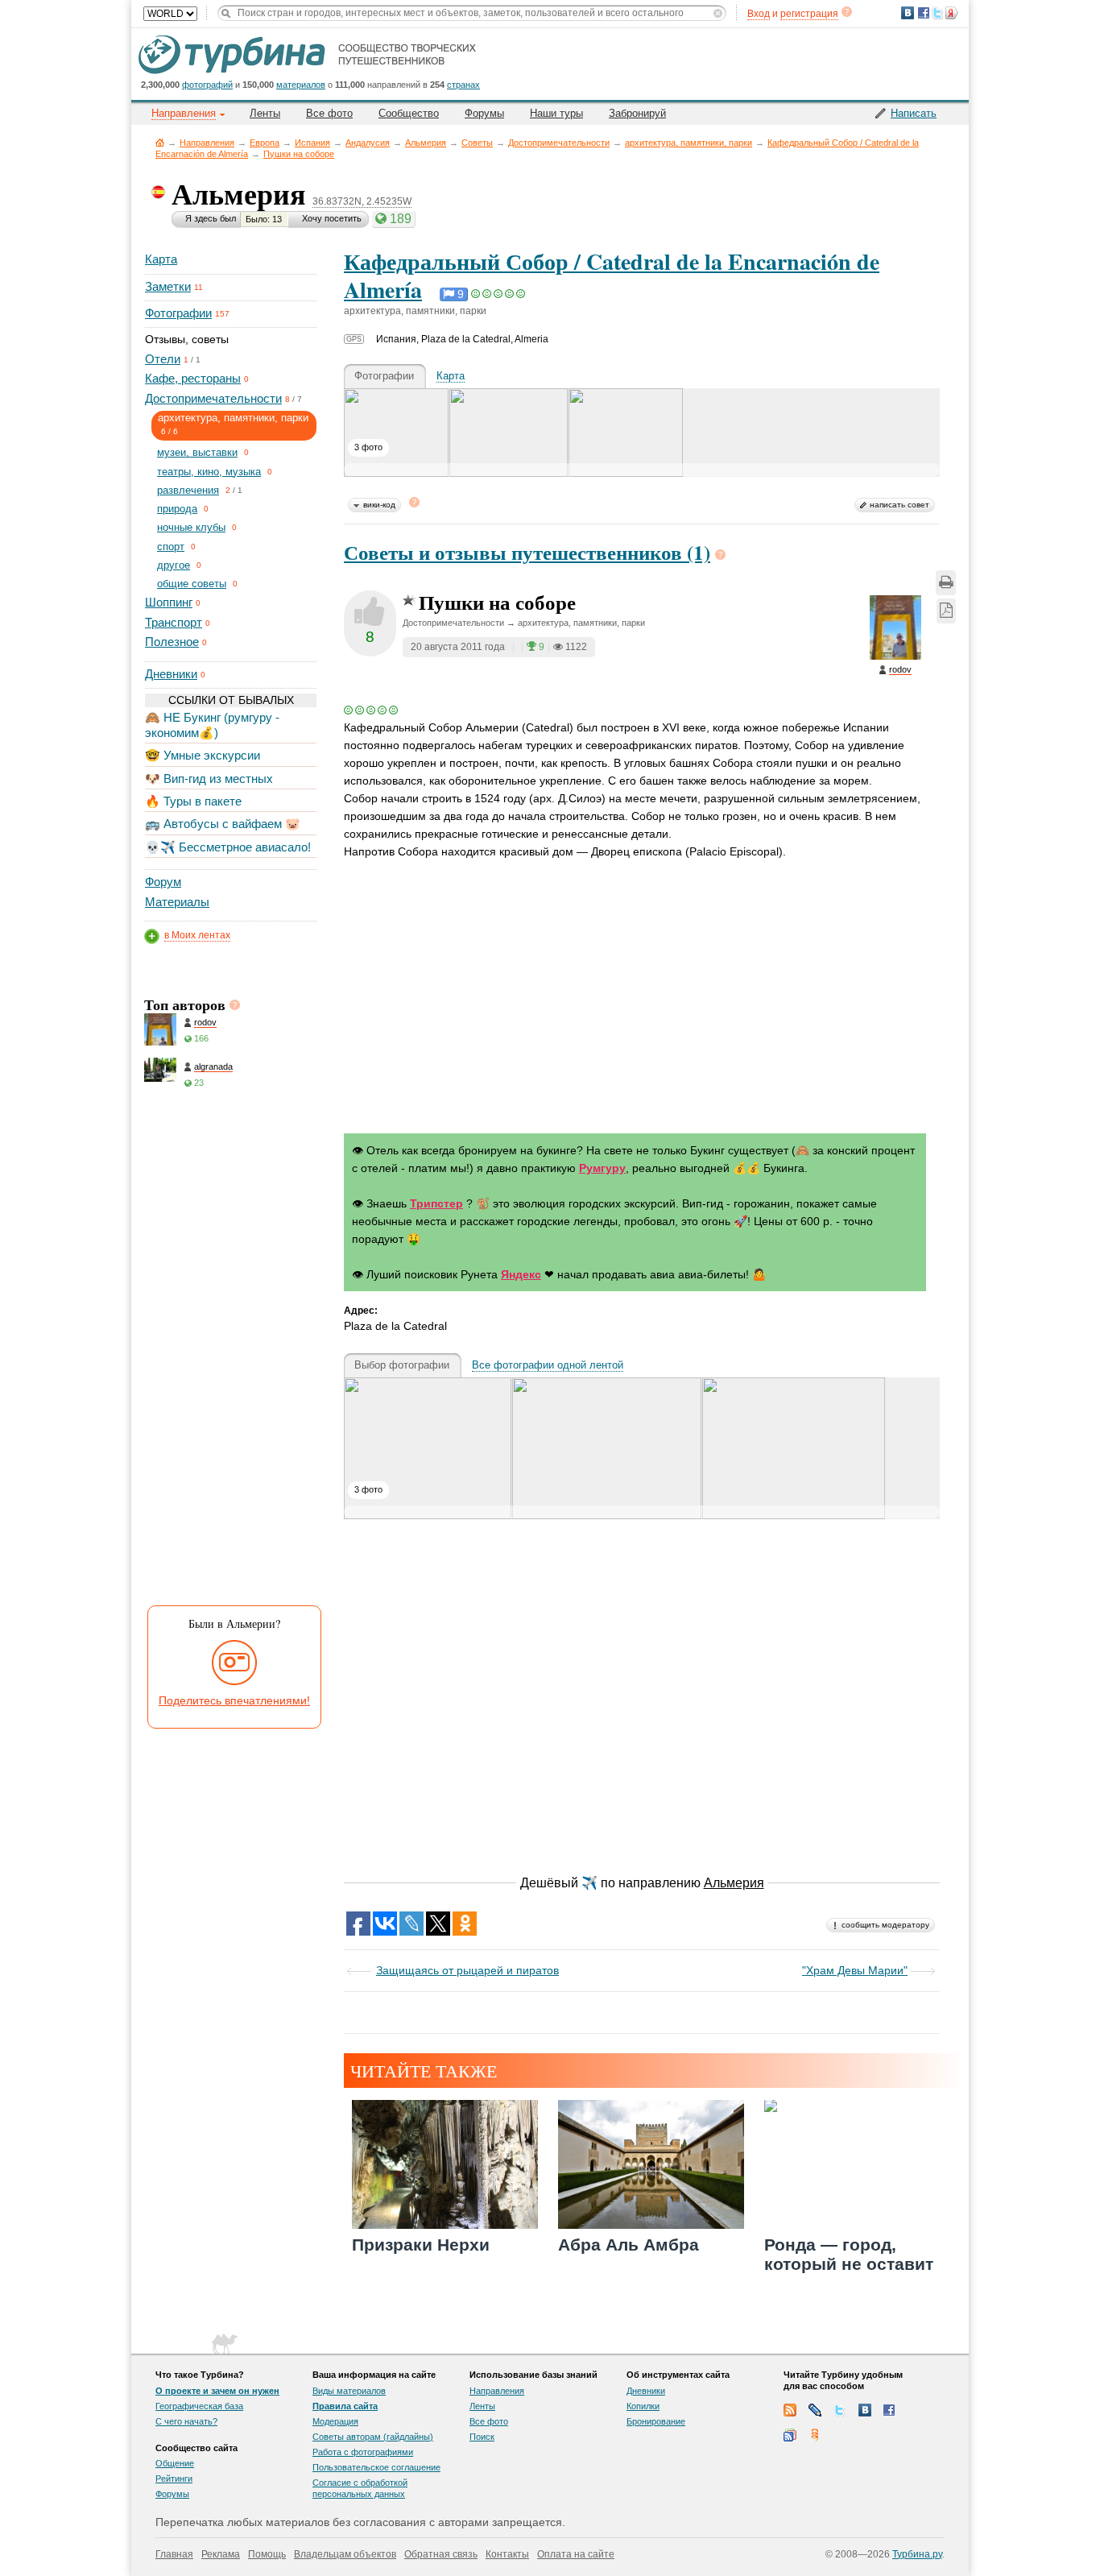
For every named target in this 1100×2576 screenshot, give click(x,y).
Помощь (267, 2554)
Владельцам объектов (345, 2554)
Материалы (177, 902)
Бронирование (656, 2421)
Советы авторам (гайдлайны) (373, 2437)
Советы (477, 143)
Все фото (329, 113)
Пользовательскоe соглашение (376, 2467)
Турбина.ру (917, 2554)
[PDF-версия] (946, 611)
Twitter (840, 2410)
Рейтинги (174, 2479)
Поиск (482, 2437)
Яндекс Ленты (815, 2435)
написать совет (899, 505)
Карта (161, 259)
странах (463, 85)
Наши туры (556, 113)
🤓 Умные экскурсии (203, 755)
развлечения (188, 490)
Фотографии (178, 313)
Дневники (171, 674)
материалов (301, 85)
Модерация (335, 2421)
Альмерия (426, 143)
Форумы (484, 113)
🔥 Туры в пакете (193, 801)
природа (177, 509)
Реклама (221, 2554)
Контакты (507, 2554)
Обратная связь (441, 2554)
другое (174, 565)
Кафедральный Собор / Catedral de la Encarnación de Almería (612, 275)
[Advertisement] (230, 1352)
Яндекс (521, 1274)
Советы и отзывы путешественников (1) (527, 552)
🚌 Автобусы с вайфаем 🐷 (223, 824)
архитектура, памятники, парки (689, 143)
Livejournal (815, 2410)
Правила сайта (345, 2406)
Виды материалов (349, 2391)
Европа (265, 143)
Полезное (172, 642)
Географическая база (199, 2406)
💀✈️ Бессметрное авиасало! (228, 847)
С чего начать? (186, 2421)
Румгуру (602, 1168)
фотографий (207, 85)
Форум (163, 882)
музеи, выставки (197, 452)
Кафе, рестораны (193, 378)
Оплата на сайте (576, 2554)
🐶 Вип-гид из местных (209, 779)
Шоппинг (169, 602)
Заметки (168, 286)
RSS (790, 2410)
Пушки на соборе (299, 154)
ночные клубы (191, 527)
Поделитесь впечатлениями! (234, 1700)
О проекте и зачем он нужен (217, 2391)
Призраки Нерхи (421, 2245)
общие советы (192, 584)
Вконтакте (865, 2410)
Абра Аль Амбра (629, 2245)
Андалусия (368, 143)
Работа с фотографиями (363, 2452)
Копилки (643, 2406)
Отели (163, 359)
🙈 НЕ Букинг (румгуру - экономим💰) (212, 725)
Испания (312, 143)
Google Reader (790, 2435)
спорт (171, 547)
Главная (160, 142)
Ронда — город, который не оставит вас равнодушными (849, 2263)
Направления (207, 143)
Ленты (265, 113)
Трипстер (436, 1203)
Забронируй (637, 113)
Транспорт (174, 622)
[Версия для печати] (946, 583)
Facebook (890, 2410)
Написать (914, 113)
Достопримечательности (559, 143)
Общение (175, 2463)
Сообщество (409, 113)
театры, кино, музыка (209, 472)
